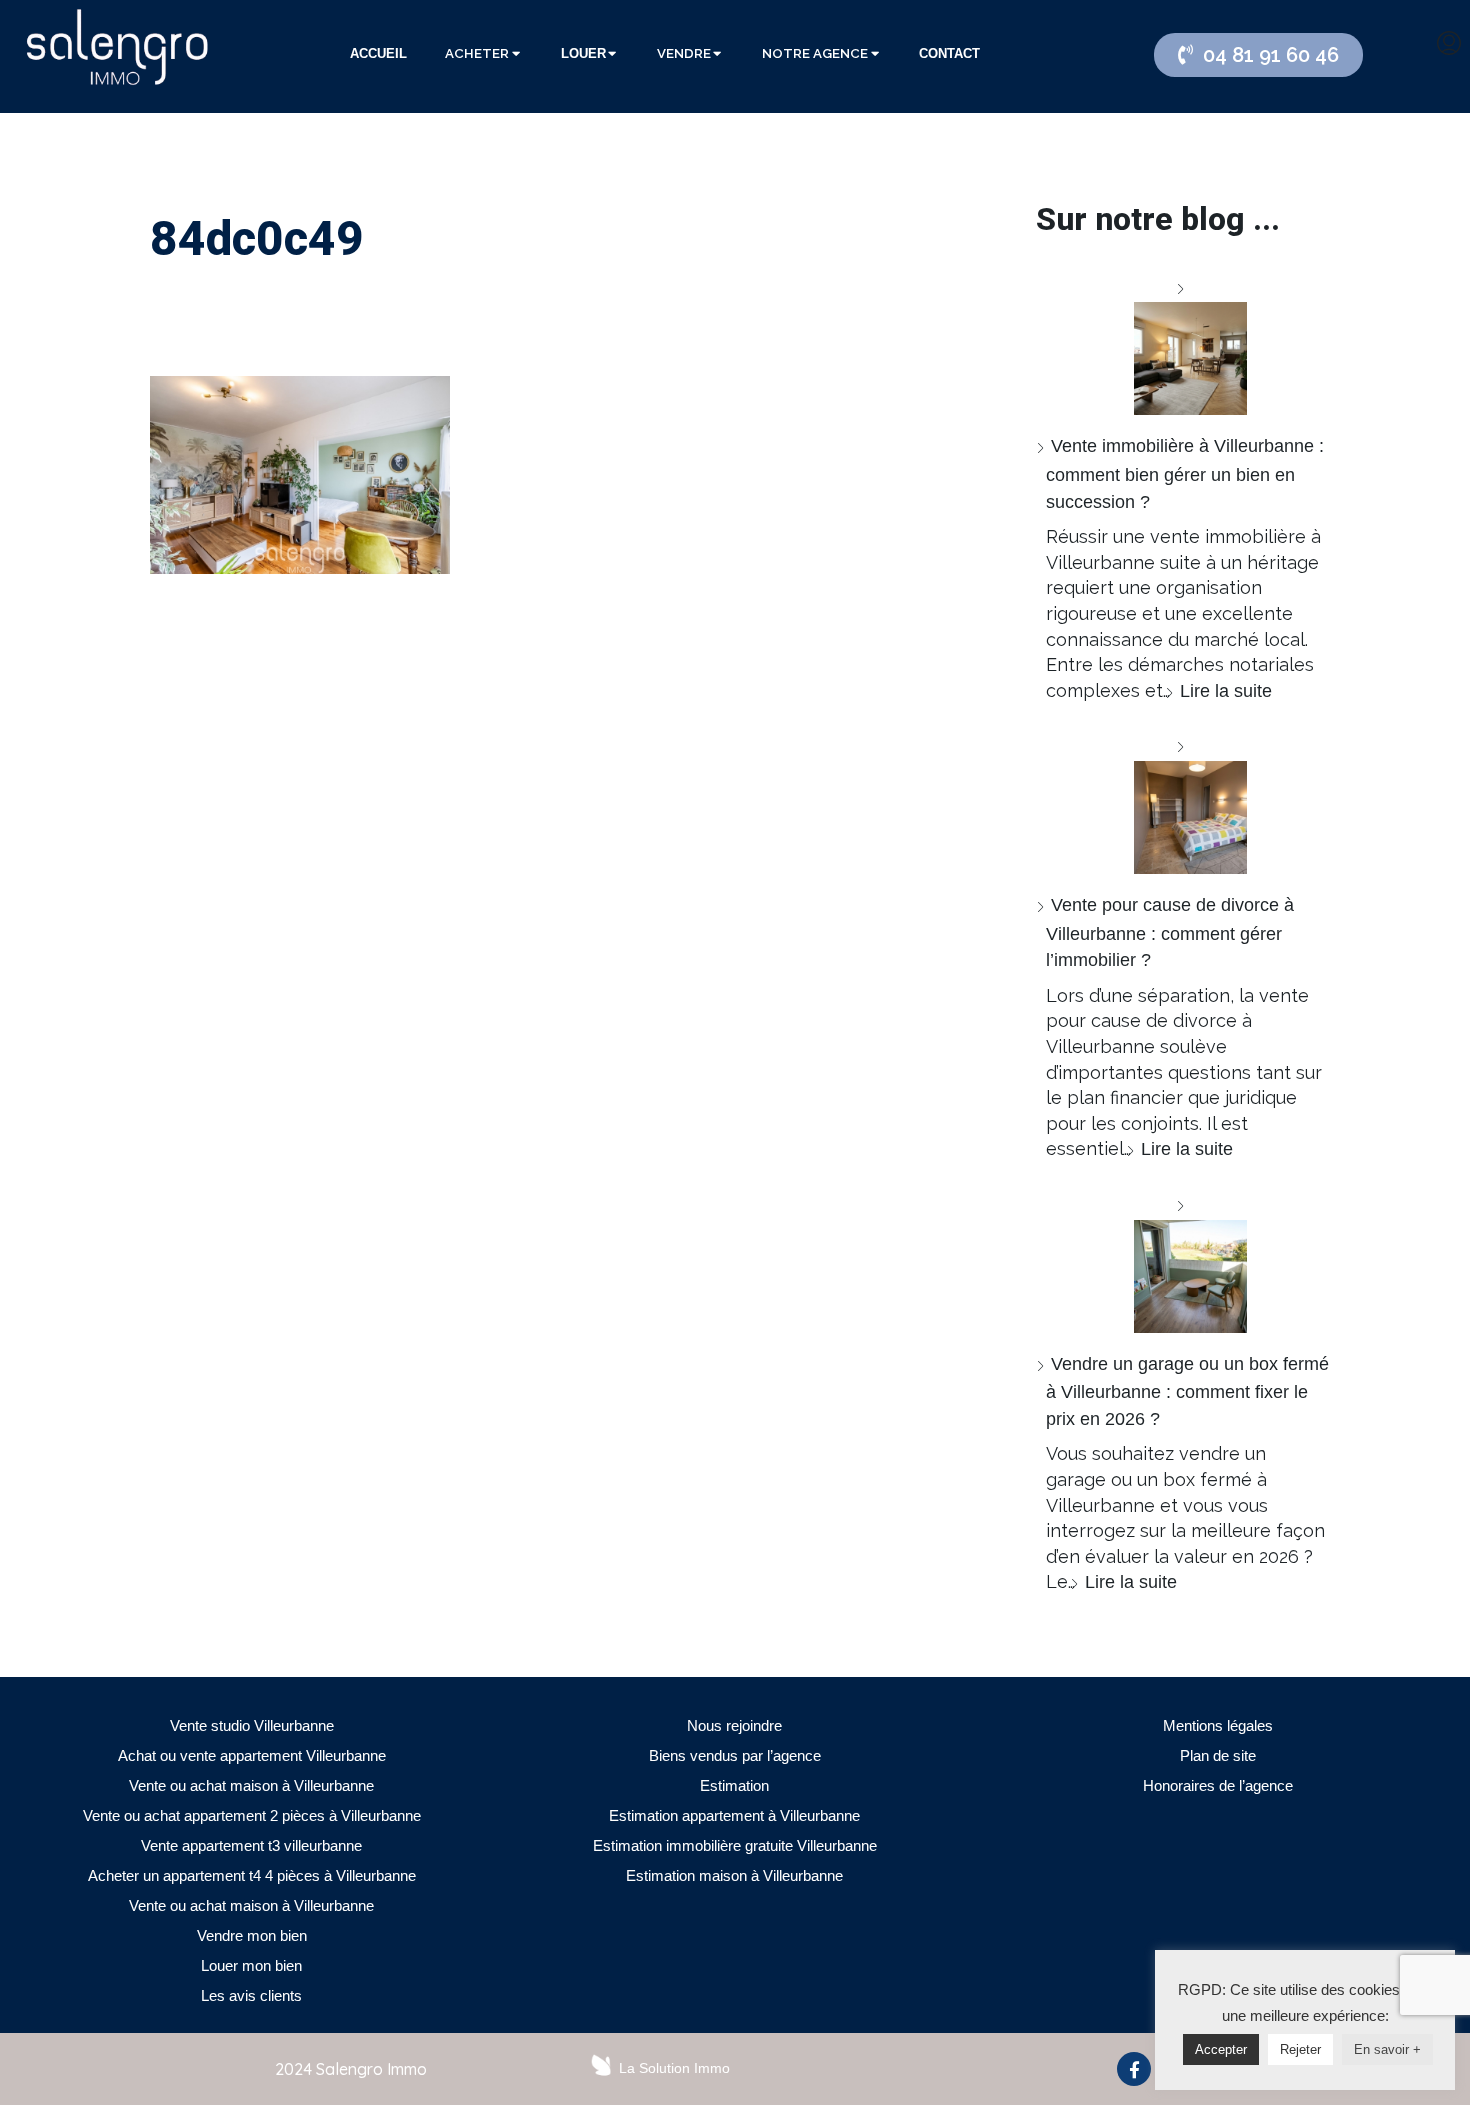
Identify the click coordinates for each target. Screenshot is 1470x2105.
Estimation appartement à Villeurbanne (734, 1815)
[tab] (378, 54)
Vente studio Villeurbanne (252, 1725)
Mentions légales (1218, 1725)
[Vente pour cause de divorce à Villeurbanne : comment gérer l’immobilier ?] (1183, 803)
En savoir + (1387, 2049)
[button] (1258, 55)
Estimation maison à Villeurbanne (734, 1875)
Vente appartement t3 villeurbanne (251, 1845)
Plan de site (1218, 1755)
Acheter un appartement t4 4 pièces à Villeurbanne (252, 1875)
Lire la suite (1226, 691)
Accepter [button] (1221, 2049)
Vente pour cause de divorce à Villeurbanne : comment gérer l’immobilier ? (1170, 932)
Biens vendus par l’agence (735, 1755)
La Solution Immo (674, 2068)
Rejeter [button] (1300, 2049)
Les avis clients (251, 1995)
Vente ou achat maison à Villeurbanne (251, 1785)
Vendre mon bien (252, 1935)
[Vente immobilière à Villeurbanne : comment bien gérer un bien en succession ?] (1183, 345)
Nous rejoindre (734, 1725)
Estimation (734, 1785)
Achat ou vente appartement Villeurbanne (252, 1755)
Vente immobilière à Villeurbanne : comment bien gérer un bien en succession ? (1185, 473)
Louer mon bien (251, 1965)
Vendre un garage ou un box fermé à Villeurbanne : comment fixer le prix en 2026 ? (1187, 1391)
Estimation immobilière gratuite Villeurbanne (735, 1845)
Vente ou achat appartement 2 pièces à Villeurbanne (252, 1815)
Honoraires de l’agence (1218, 1785)
